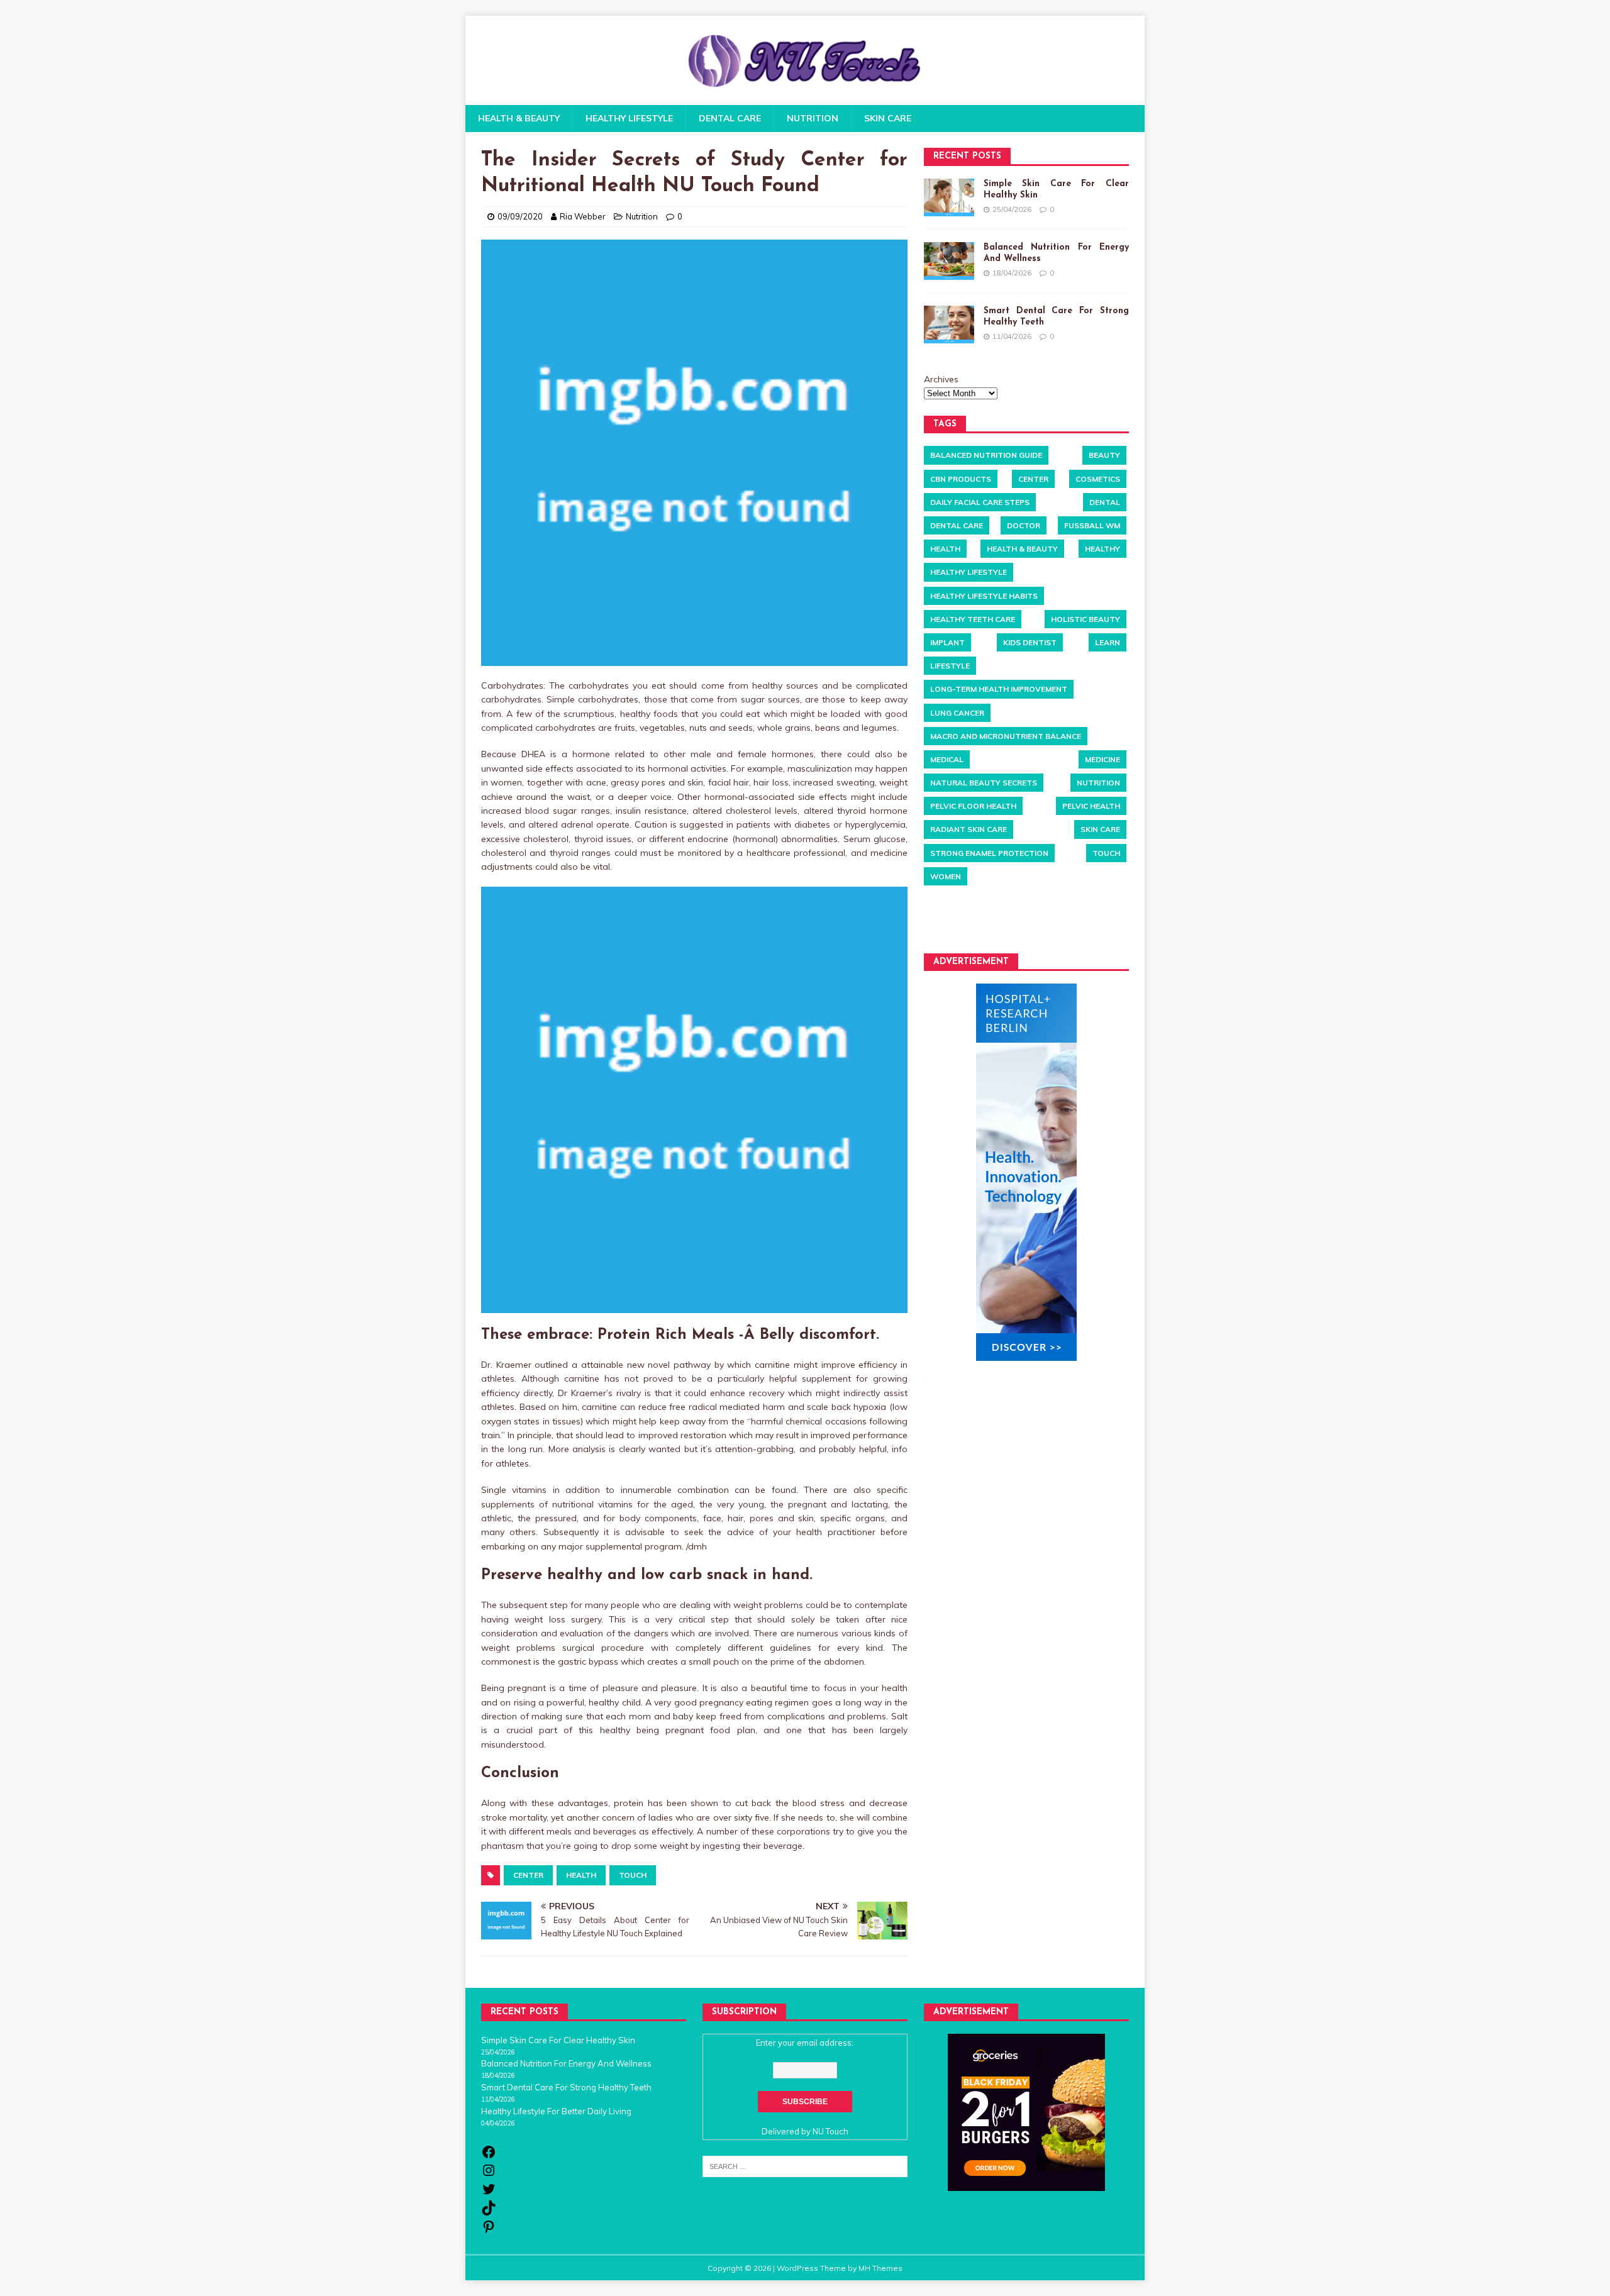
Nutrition (813, 118)
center (528, 1875)
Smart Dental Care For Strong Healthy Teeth (566, 2087)
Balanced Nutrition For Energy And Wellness (566, 2063)
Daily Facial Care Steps (980, 502)
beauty (1104, 455)
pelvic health (1091, 806)
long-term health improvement (999, 689)
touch (633, 1875)
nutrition (1098, 783)
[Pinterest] (489, 2231)
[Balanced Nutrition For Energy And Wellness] (949, 260)
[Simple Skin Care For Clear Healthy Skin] (949, 197)
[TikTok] (489, 2212)
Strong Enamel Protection (989, 852)
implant (947, 642)
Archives (941, 379)
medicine (1102, 759)
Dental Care (730, 118)
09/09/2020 (520, 216)
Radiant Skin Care (969, 829)
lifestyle (950, 666)
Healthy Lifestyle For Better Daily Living (556, 2111)
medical (947, 759)
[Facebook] (489, 2156)
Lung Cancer (957, 712)
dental (1105, 502)
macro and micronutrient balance (1006, 735)
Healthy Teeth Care (973, 618)
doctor (1024, 525)
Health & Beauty (519, 118)
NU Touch (830, 2131)
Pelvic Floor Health (973, 806)
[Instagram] (489, 2175)
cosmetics (1098, 478)
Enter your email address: (805, 2043)
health (581, 1875)
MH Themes (880, 2268)
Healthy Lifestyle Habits (984, 595)
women (946, 876)
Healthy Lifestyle (629, 118)
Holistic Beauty (1085, 618)
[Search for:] (805, 2166)
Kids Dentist (1030, 642)
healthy (1102, 549)
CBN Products (961, 478)
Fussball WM (1092, 525)
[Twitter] (489, 2193)
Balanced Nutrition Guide (986, 455)
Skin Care (888, 118)
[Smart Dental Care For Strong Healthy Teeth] (949, 324)
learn (1108, 642)
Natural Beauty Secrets (984, 783)
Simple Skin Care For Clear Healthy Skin (558, 2040)
